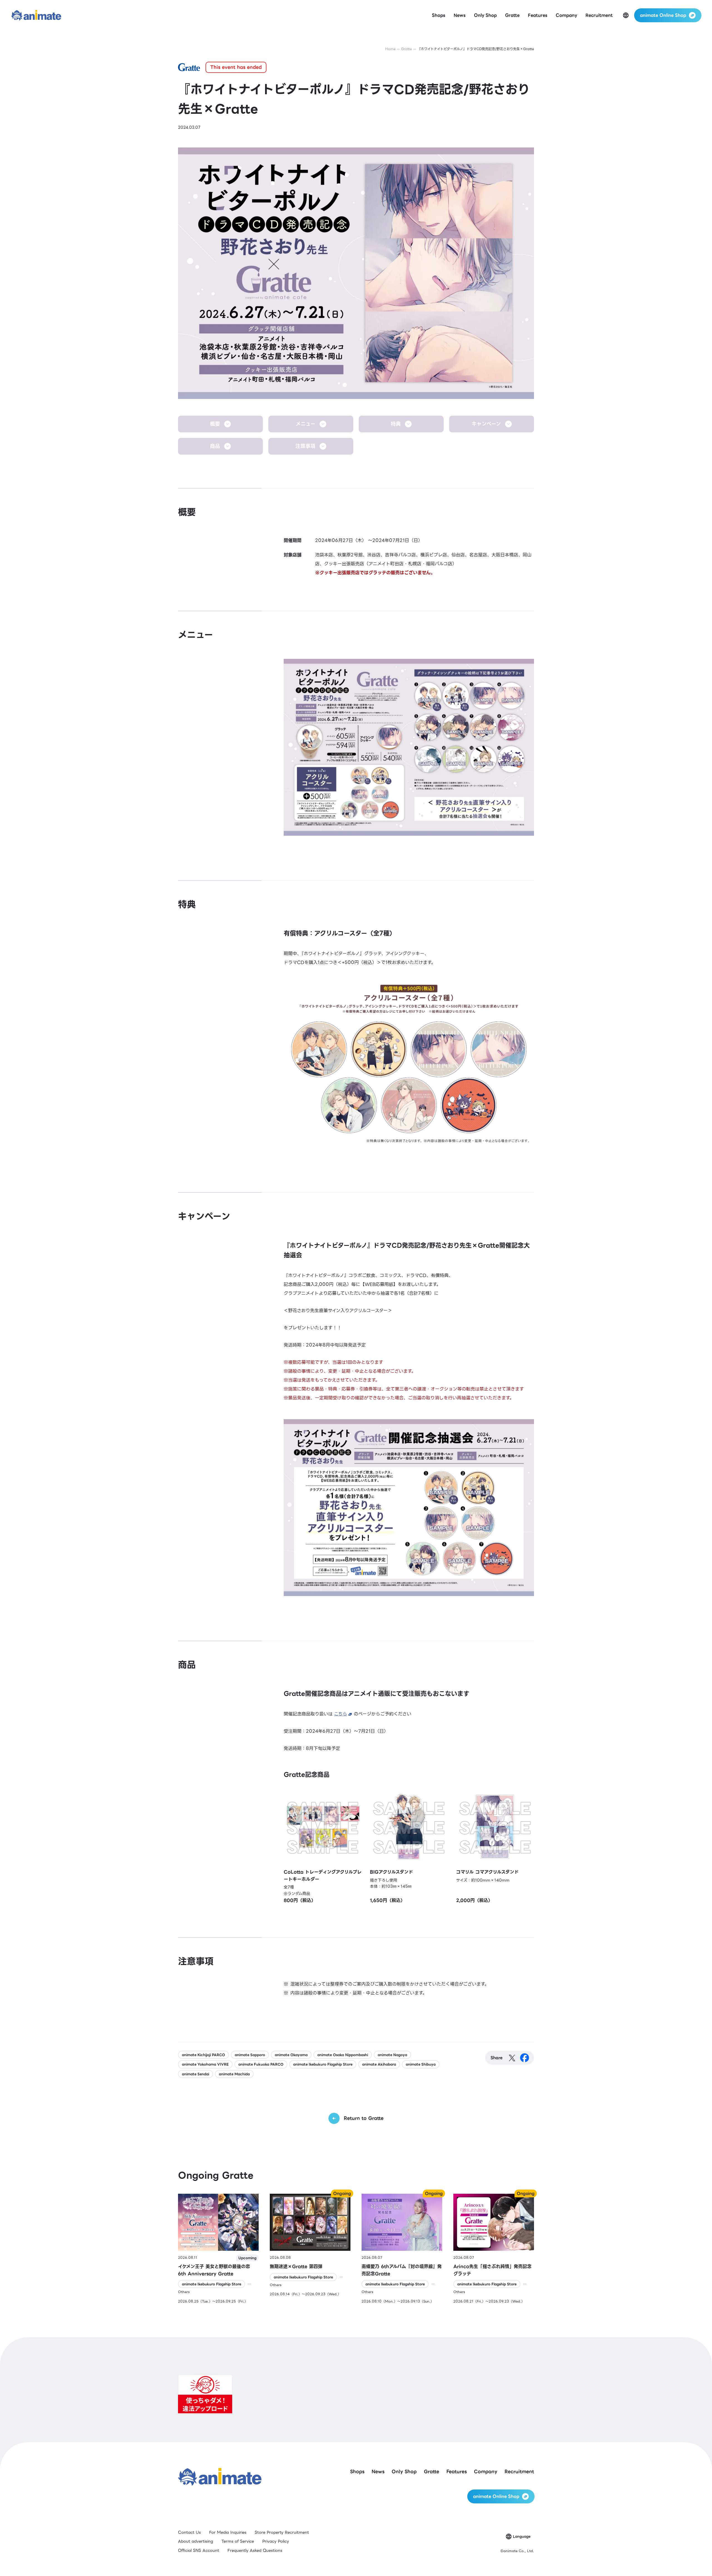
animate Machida (234, 2074)
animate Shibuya (421, 2064)
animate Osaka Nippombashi (343, 2055)
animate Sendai (196, 2074)
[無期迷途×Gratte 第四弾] (310, 2249)
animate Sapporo (250, 2055)
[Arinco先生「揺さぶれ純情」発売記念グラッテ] (494, 2249)
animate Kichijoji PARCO (203, 2055)
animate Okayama (291, 2055)
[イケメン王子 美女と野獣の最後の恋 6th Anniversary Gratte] (218, 2249)
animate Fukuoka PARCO (261, 2064)
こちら (341, 1714)
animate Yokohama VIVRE (205, 2064)
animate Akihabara (379, 2064)
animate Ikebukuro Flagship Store (323, 2064)
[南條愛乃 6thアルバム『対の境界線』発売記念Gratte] (402, 2249)
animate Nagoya (392, 2055)
